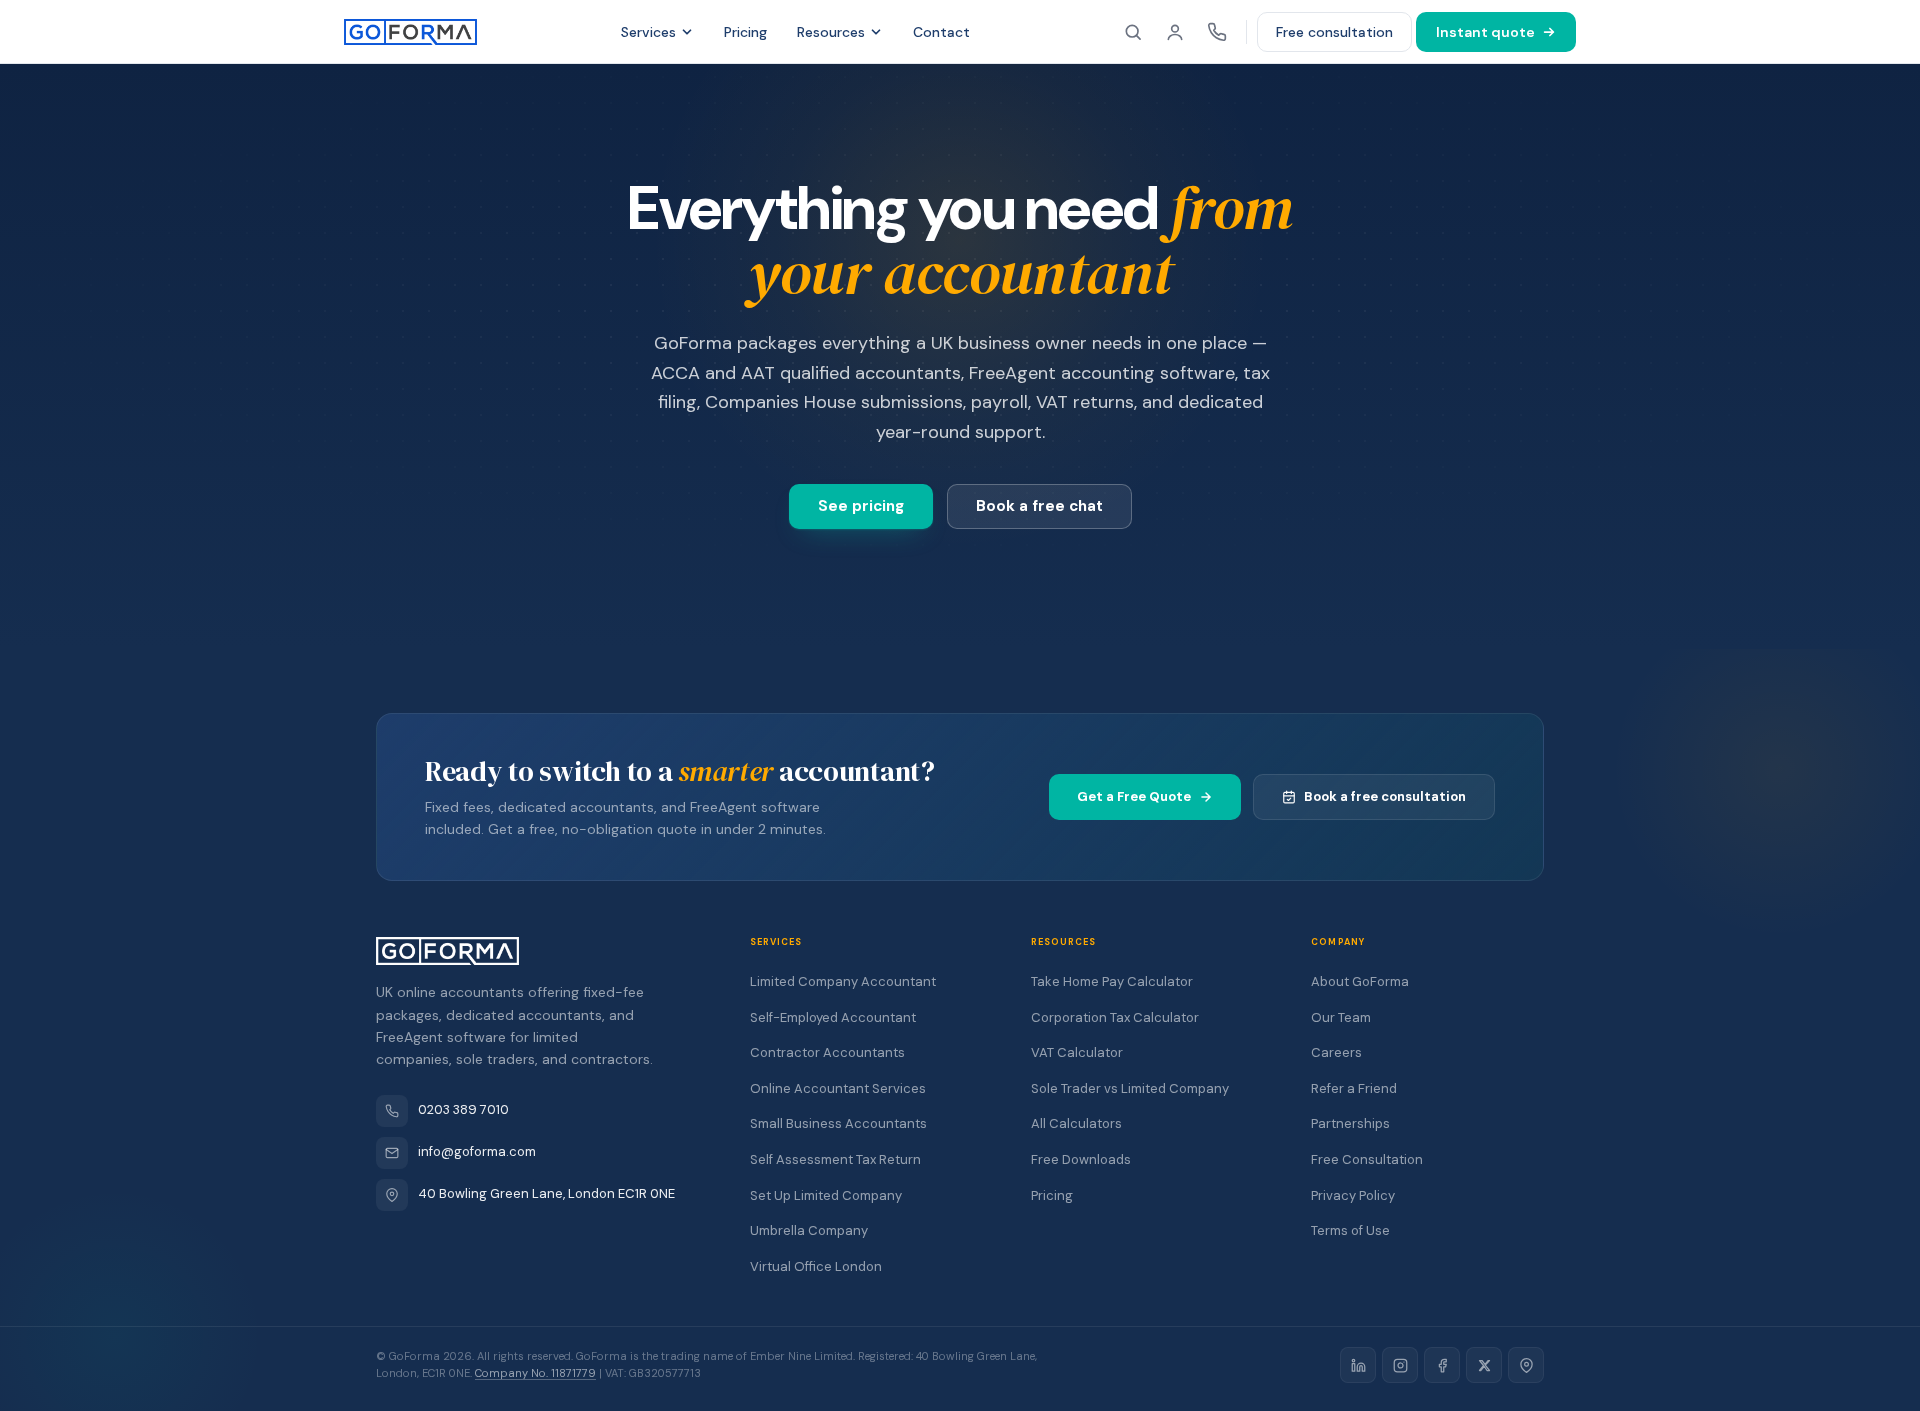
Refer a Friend (1354, 1088)
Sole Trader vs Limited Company (1130, 1088)
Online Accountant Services (838, 1088)
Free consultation (1334, 32)
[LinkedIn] (1358, 1365)
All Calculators (1076, 1123)
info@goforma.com (477, 1151)
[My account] (1175, 32)
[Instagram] (1400, 1365)
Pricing (745, 32)
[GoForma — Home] (410, 32)
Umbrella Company (809, 1230)
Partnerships (1350, 1123)
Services (648, 32)
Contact (941, 32)
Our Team (1341, 1017)
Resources (831, 32)
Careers (1336, 1052)
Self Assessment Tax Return (835, 1159)
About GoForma (1360, 981)
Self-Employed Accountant (833, 1017)
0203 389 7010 (463, 1109)
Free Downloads (1081, 1159)
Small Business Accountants (838, 1123)
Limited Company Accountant (843, 981)
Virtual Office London (816, 1266)
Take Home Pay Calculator (1112, 981)
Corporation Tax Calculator (1115, 1017)
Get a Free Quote (1134, 796)
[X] (1484, 1365)
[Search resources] (1133, 32)
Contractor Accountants (827, 1052)
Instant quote (1485, 32)
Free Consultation (1367, 1159)
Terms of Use (1350, 1230)
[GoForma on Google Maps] (1526, 1365)
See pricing (861, 506)
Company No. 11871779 (535, 1373)
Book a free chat (1039, 506)
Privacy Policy (1353, 1195)
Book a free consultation (1385, 796)
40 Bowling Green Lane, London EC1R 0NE (546, 1193)
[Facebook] (1442, 1365)
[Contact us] (1217, 32)
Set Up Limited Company (826, 1195)
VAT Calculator (1077, 1052)
